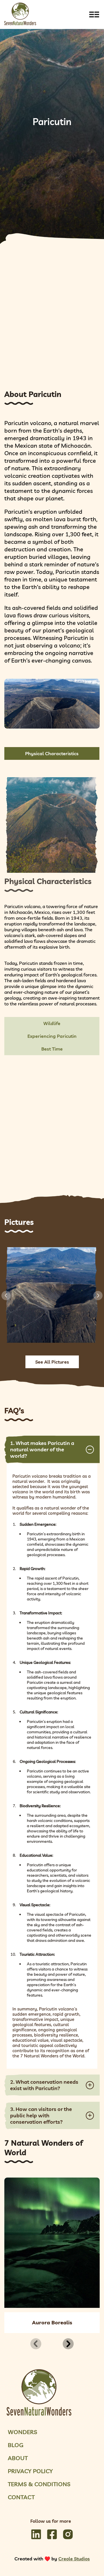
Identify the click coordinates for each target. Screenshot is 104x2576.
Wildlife (52, 1023)
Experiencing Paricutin (52, 1036)
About (18, 2458)
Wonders (23, 2432)
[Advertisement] (52, 320)
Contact (21, 2497)
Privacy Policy (30, 2471)
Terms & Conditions (39, 2484)
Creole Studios (74, 2559)
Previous (6, 1296)
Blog (16, 2445)
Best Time (52, 1049)
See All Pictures (52, 1362)
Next (98, 1296)
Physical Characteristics (52, 753)
